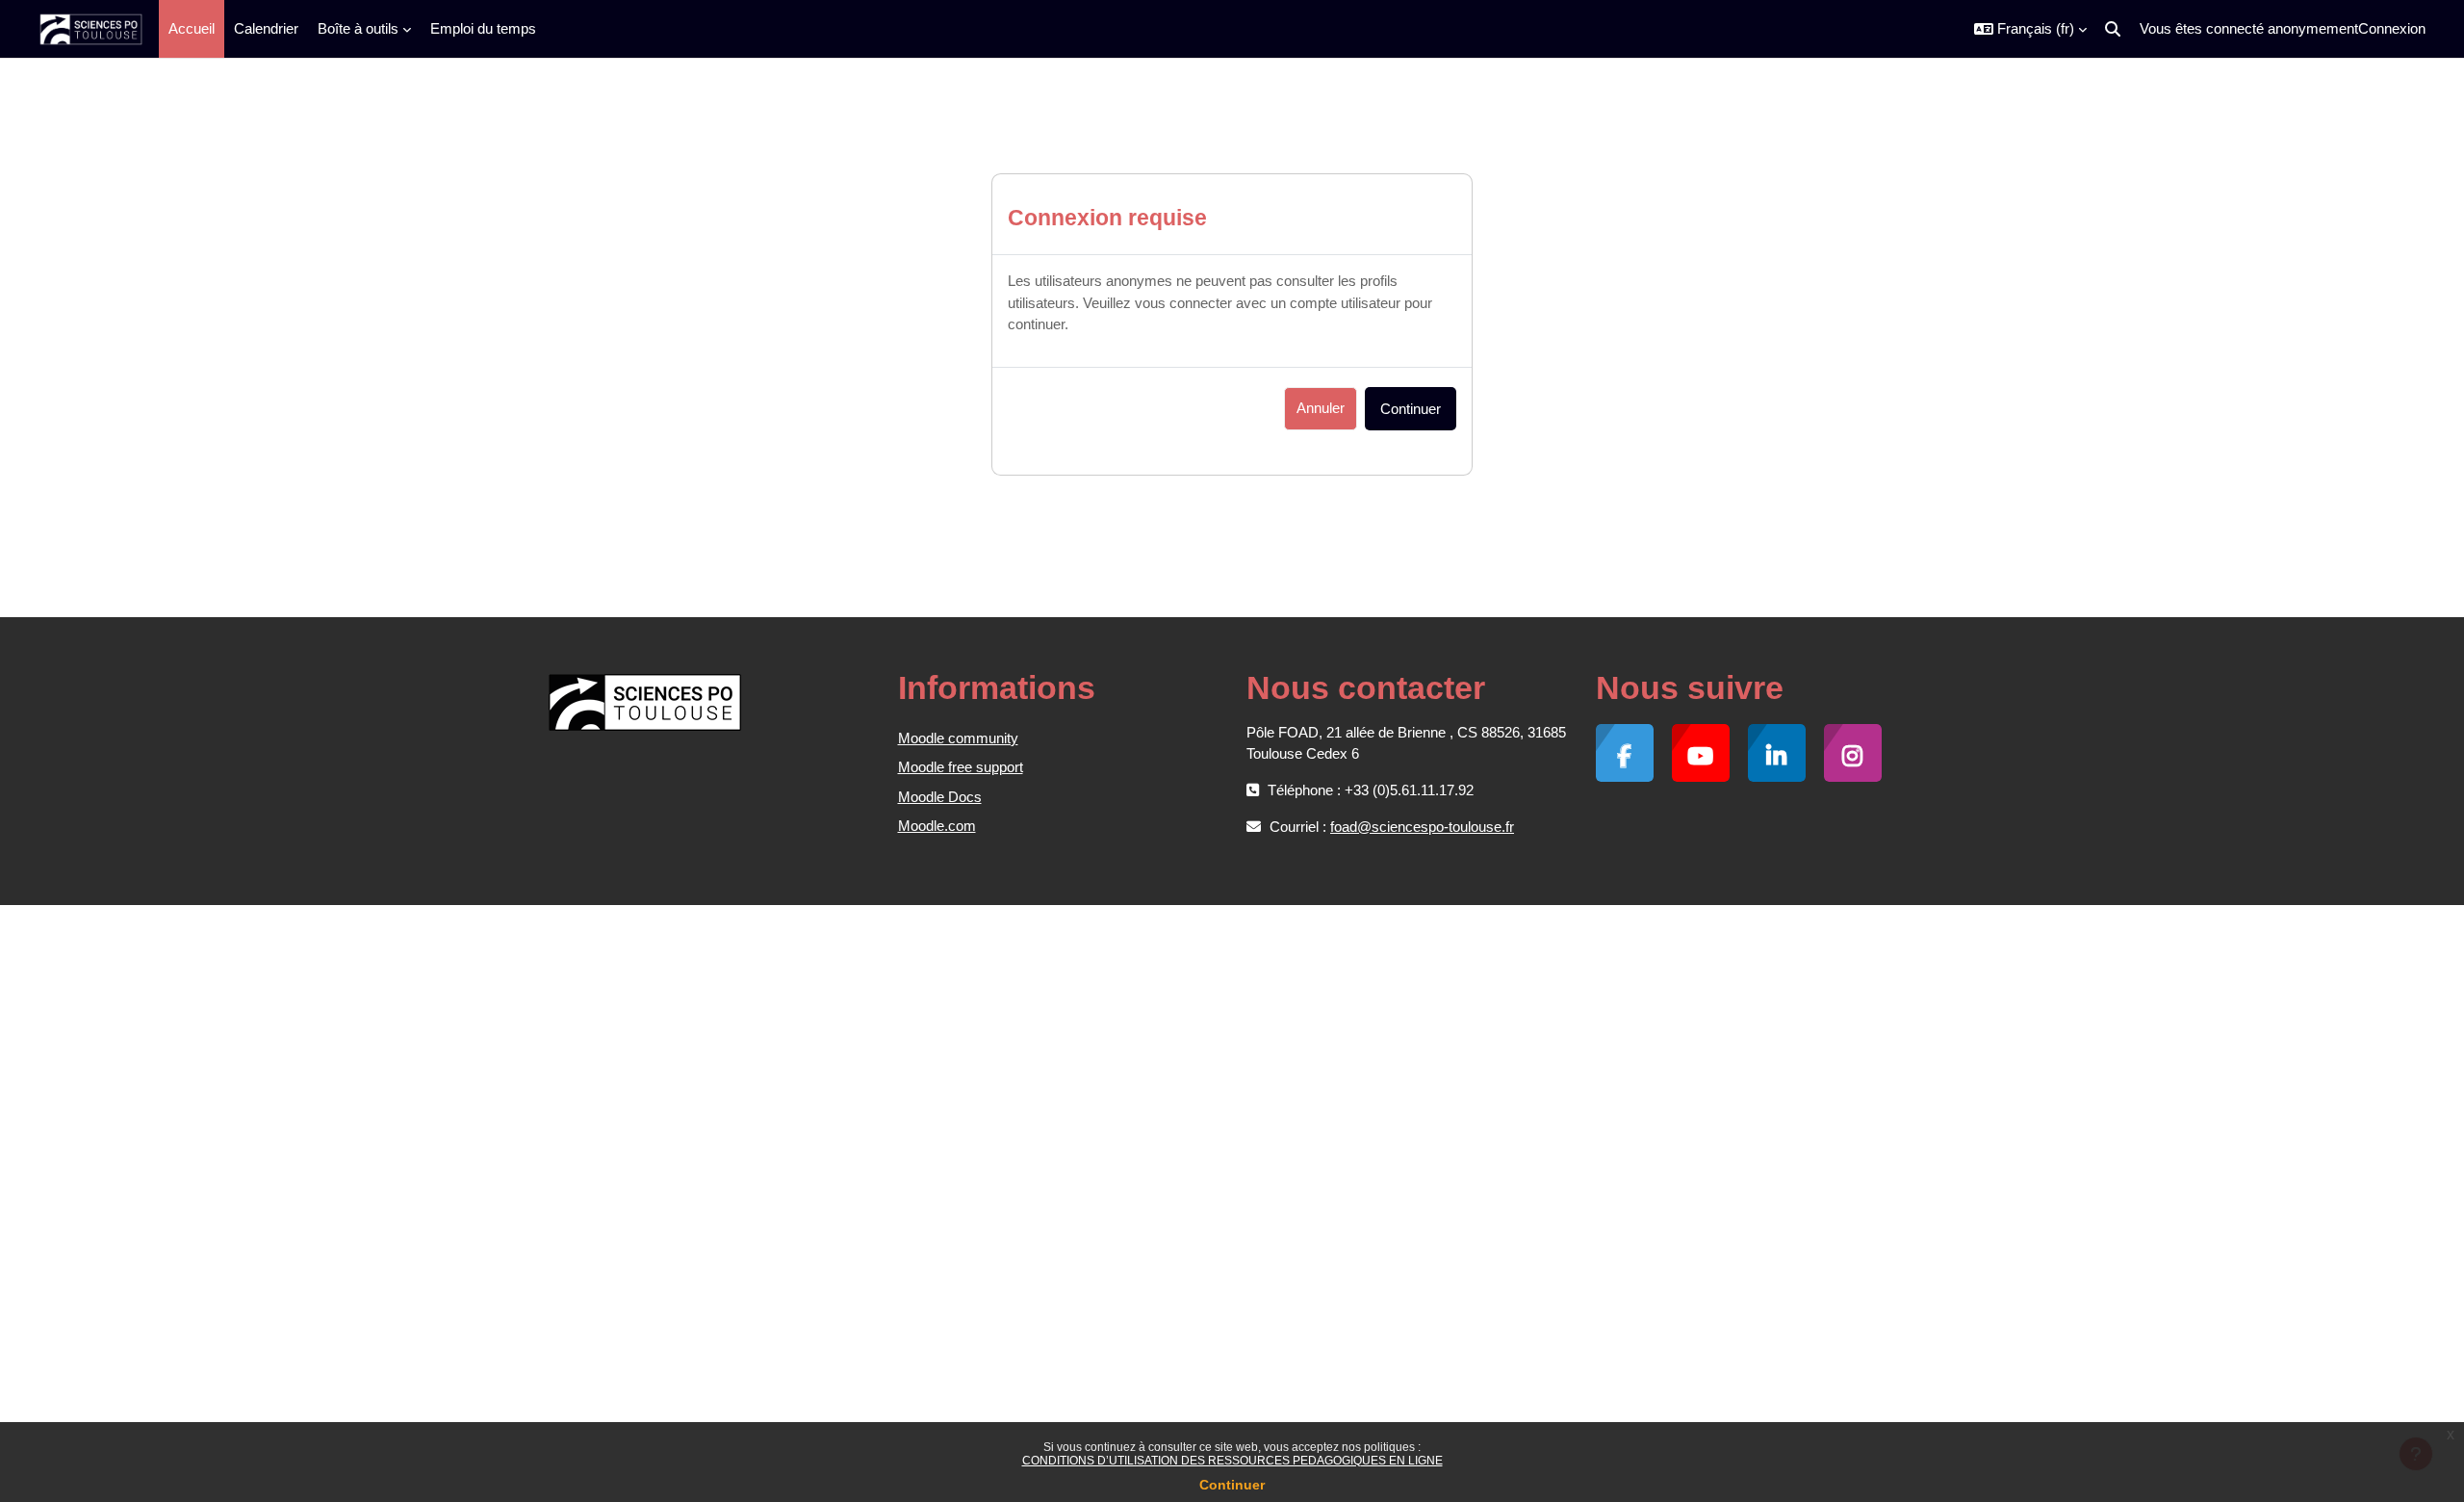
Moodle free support (961, 767)
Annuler (1321, 408)
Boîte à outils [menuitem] (358, 28)
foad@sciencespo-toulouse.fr (1422, 827)
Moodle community (958, 738)
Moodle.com (937, 826)
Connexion (2392, 28)
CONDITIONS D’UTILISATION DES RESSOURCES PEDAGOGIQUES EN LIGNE (1232, 1461)
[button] (2030, 29)
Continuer (1232, 1485)
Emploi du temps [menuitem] (483, 28)
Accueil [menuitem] (192, 28)
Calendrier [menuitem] (266, 28)
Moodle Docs (940, 797)
